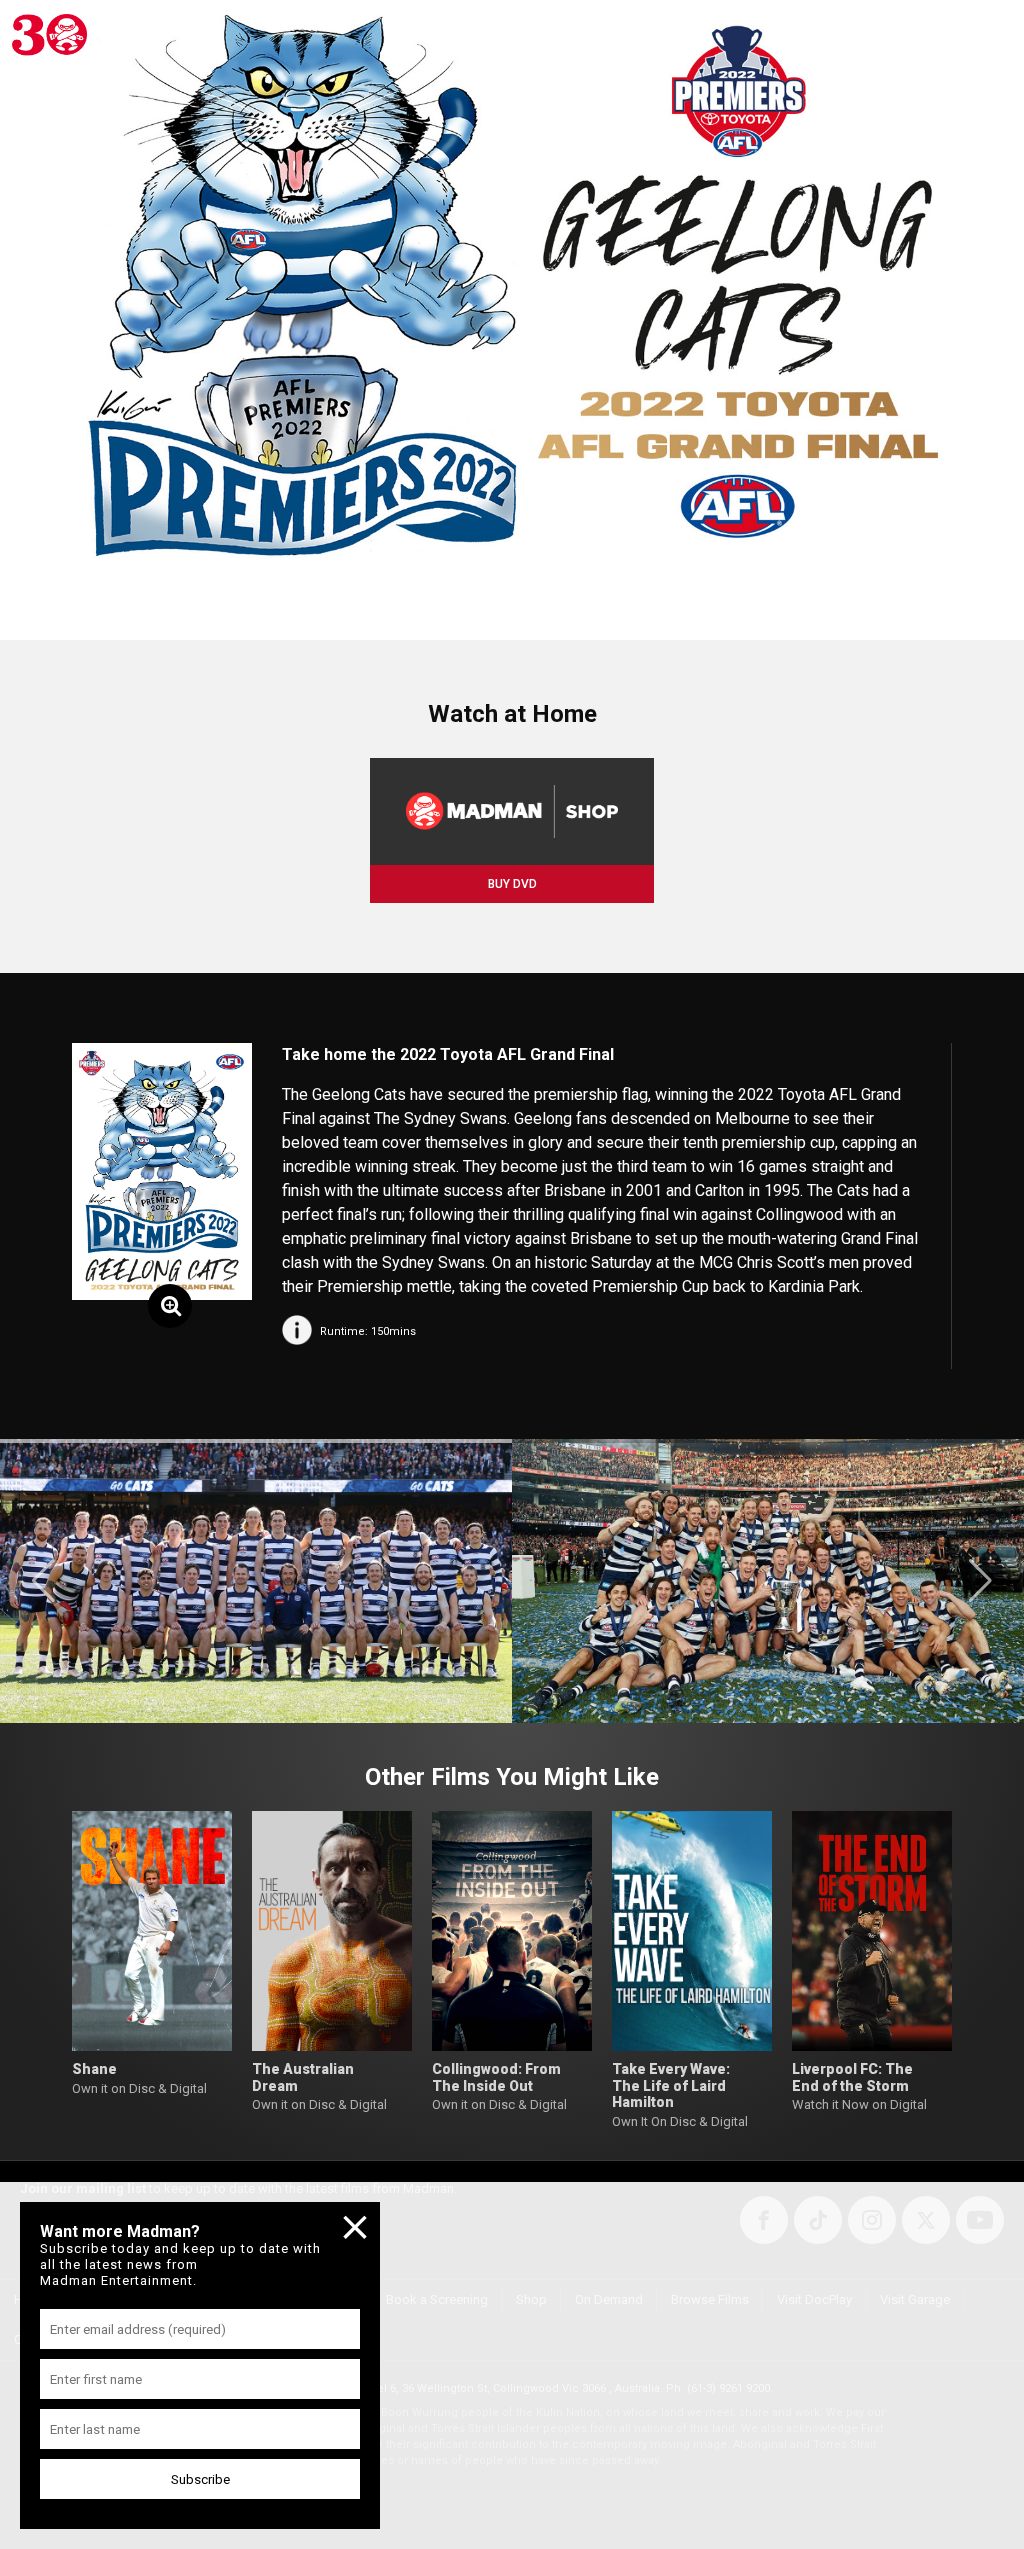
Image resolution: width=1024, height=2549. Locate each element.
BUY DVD (512, 884)
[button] (43, 1581)
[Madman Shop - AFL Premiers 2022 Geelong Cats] (512, 811)
